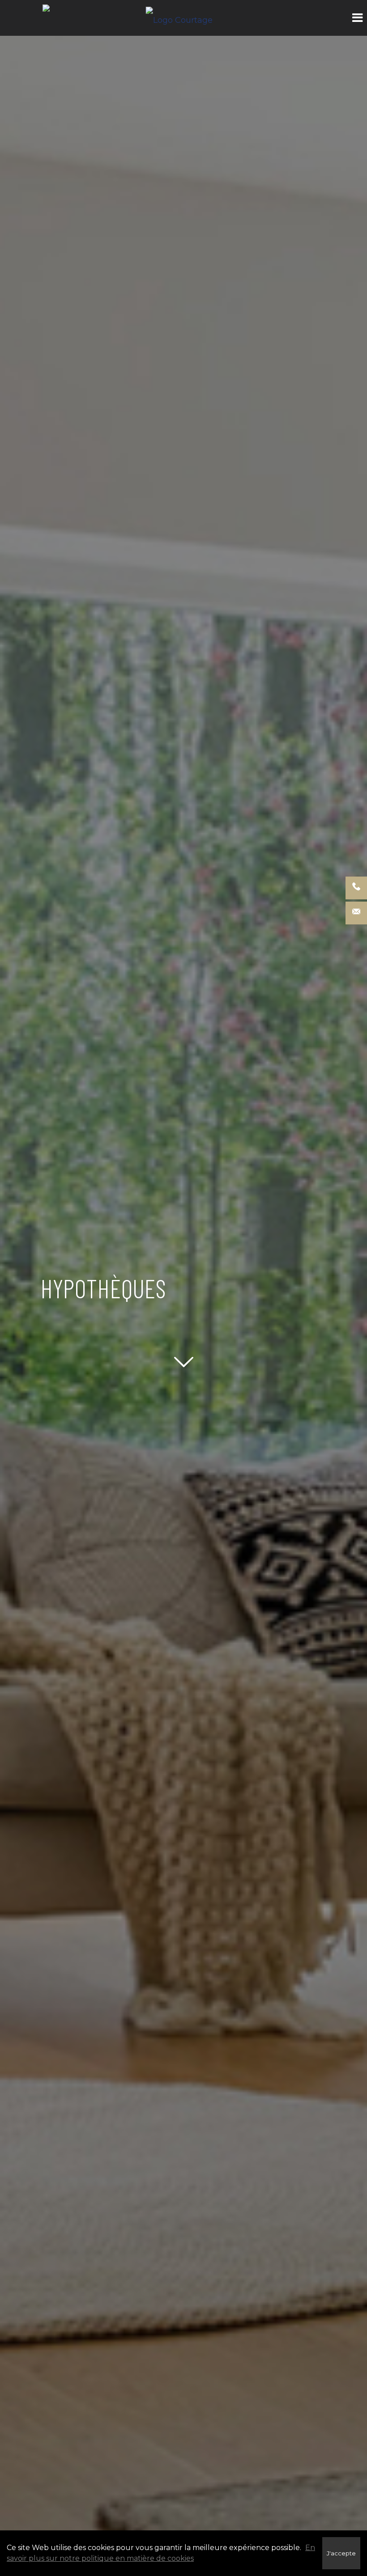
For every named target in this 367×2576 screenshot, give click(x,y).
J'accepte (341, 2553)
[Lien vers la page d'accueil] (184, 18)
